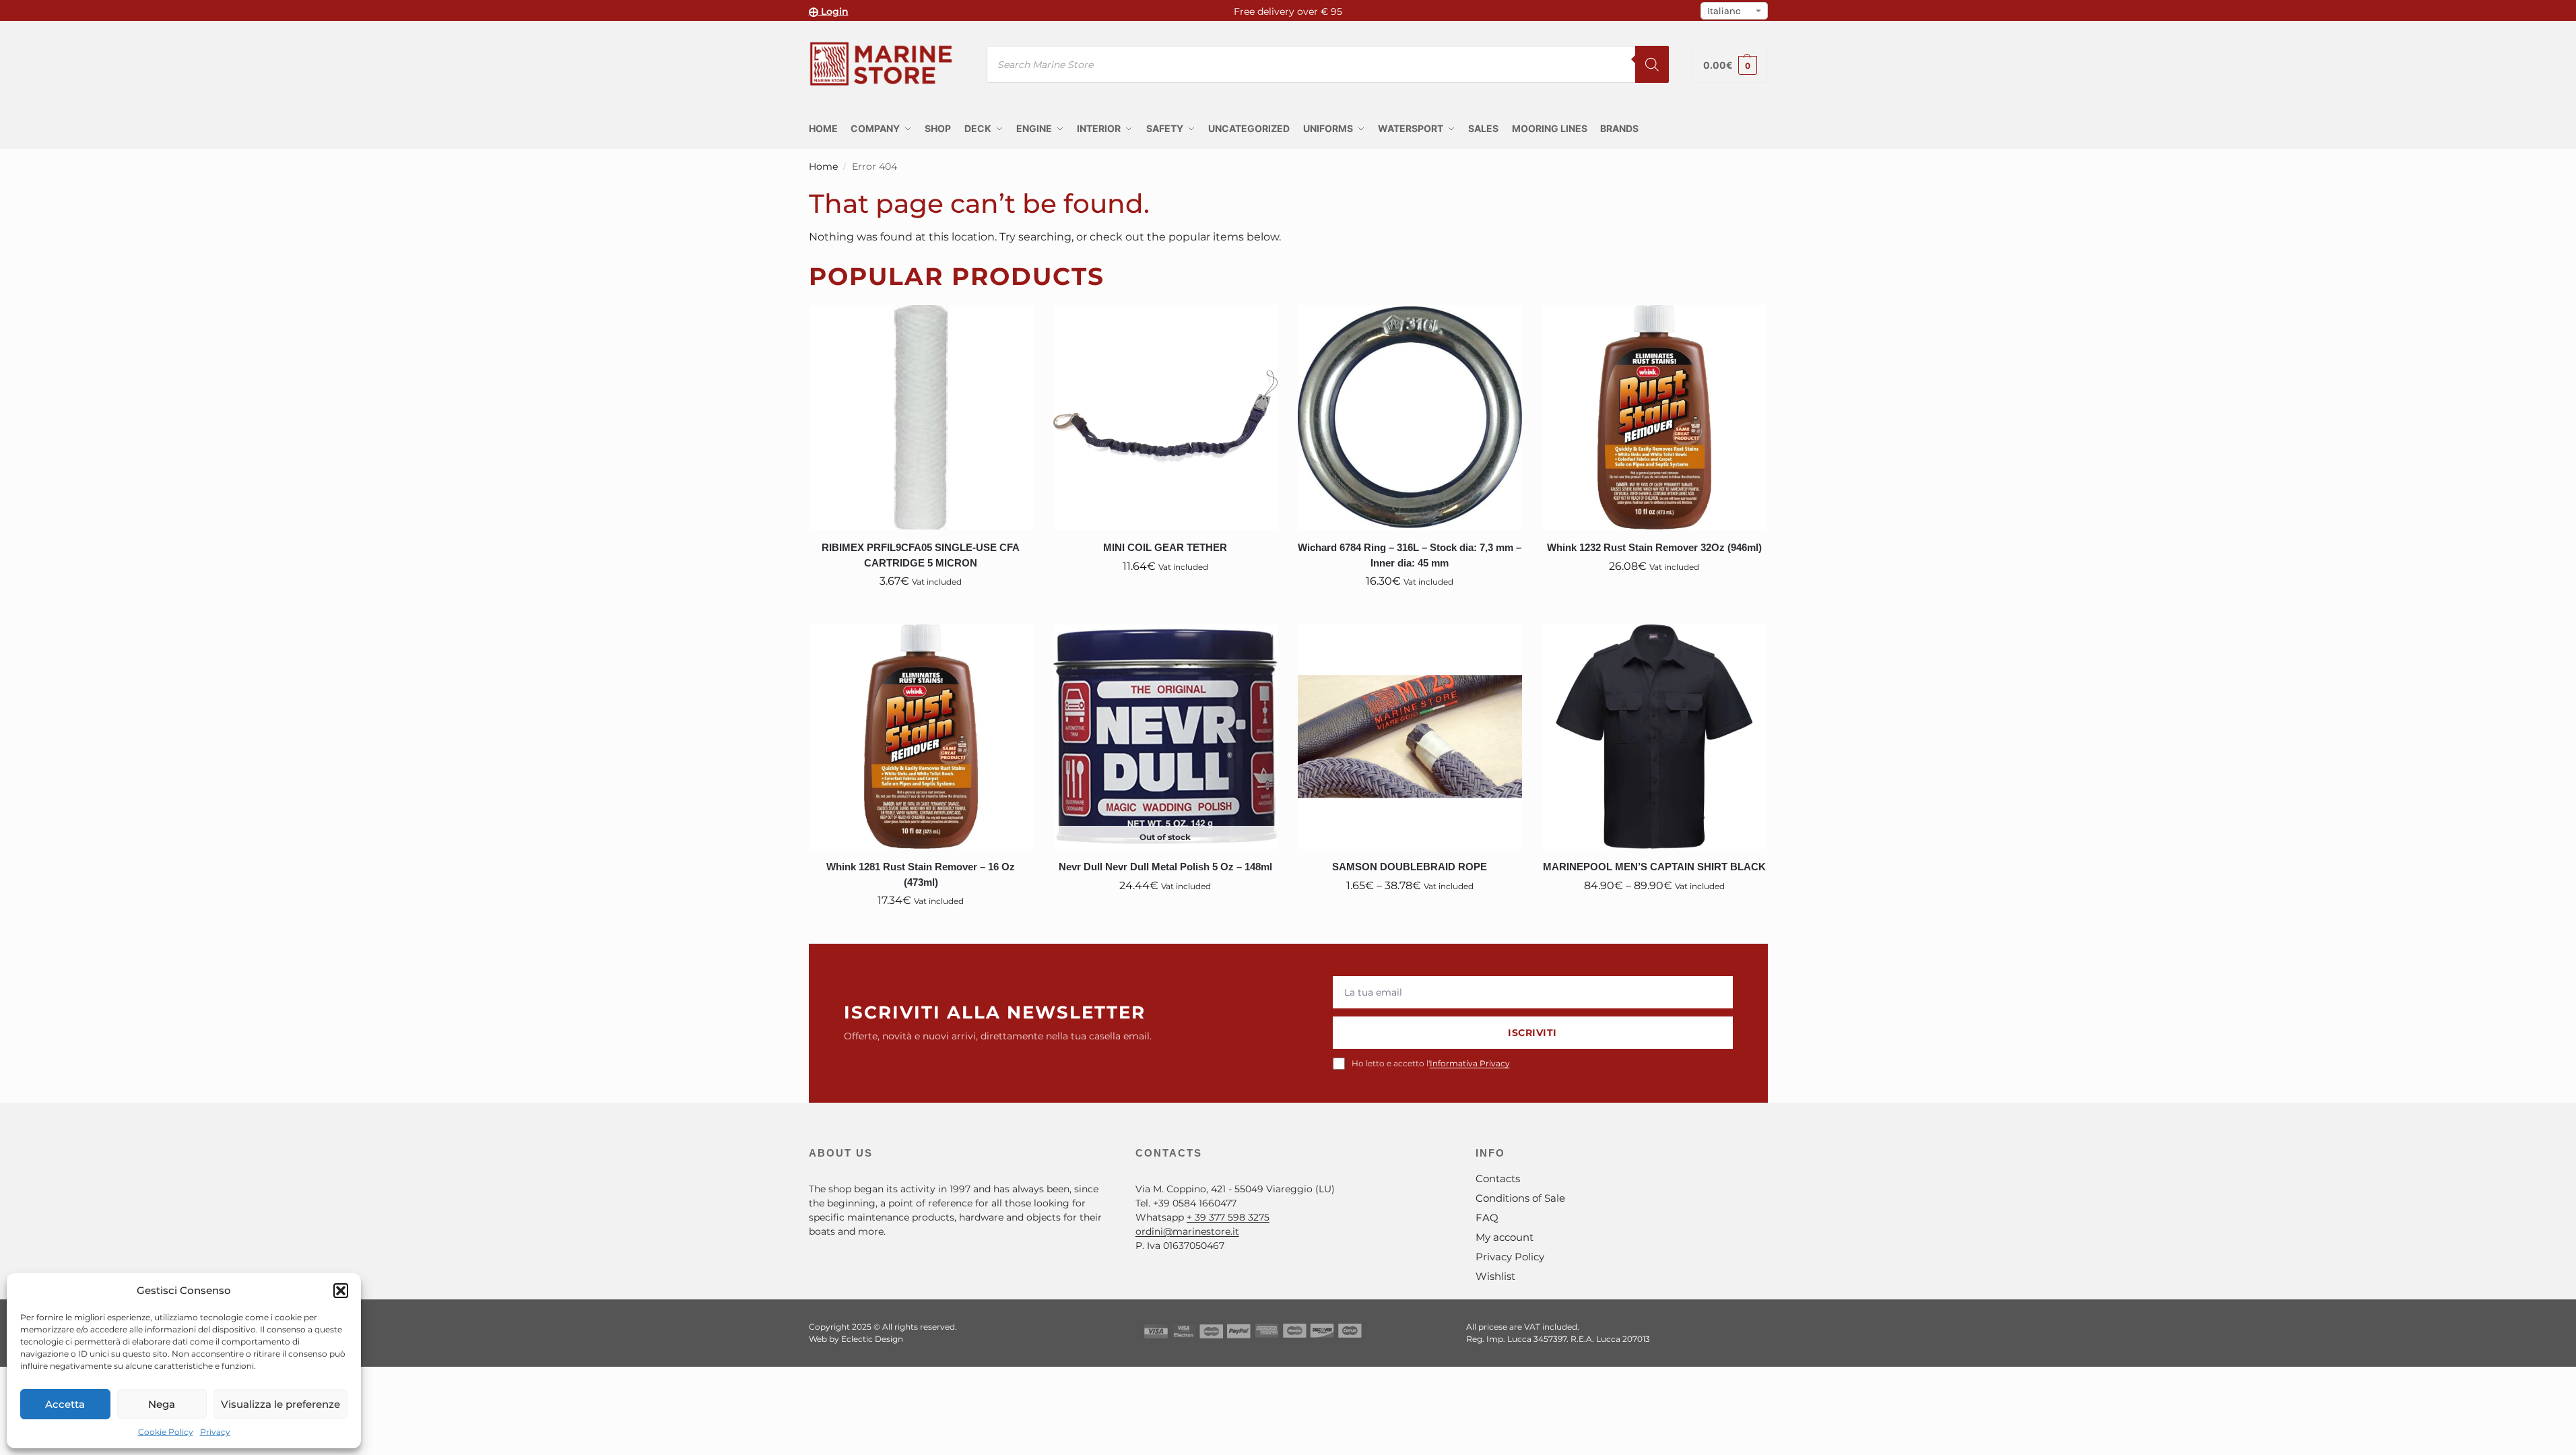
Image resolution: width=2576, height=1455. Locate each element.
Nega (162, 1404)
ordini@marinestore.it (1187, 1231)
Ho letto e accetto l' (1431, 1063)
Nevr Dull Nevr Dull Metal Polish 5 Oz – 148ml (1165, 867)
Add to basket (921, 611)
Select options (1410, 915)
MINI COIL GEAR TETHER (1165, 547)
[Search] (1652, 64)
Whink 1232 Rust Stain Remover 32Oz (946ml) (1654, 547)
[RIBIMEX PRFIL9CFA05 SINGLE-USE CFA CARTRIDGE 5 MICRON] (921, 417)
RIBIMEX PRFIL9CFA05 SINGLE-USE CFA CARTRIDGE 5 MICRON (921, 555)
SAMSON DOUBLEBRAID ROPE (1410, 867)
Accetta (65, 1404)
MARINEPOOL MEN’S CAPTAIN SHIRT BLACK (1654, 867)
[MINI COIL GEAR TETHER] (1165, 417)
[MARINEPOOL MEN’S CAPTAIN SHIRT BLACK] (1654, 737)
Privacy (215, 1432)
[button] (341, 1291)
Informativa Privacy (1470, 1063)
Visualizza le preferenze (280, 1404)
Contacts (1498, 1178)
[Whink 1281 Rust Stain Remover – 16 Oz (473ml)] (921, 737)
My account (1505, 1237)
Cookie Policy (166, 1432)
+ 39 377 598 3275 (1228, 1217)
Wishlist (1495, 1276)
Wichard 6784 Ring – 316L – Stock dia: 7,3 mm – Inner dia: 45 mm (1410, 555)
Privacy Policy (1510, 1257)
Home (823, 166)
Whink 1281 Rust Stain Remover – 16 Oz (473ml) (921, 874)
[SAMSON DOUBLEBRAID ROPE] (1410, 737)
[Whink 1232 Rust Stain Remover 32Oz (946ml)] (1654, 417)
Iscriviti (1532, 1033)
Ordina (1165, 915)
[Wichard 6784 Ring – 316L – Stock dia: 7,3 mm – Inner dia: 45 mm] (1410, 417)
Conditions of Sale (1520, 1198)
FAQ (1487, 1218)
